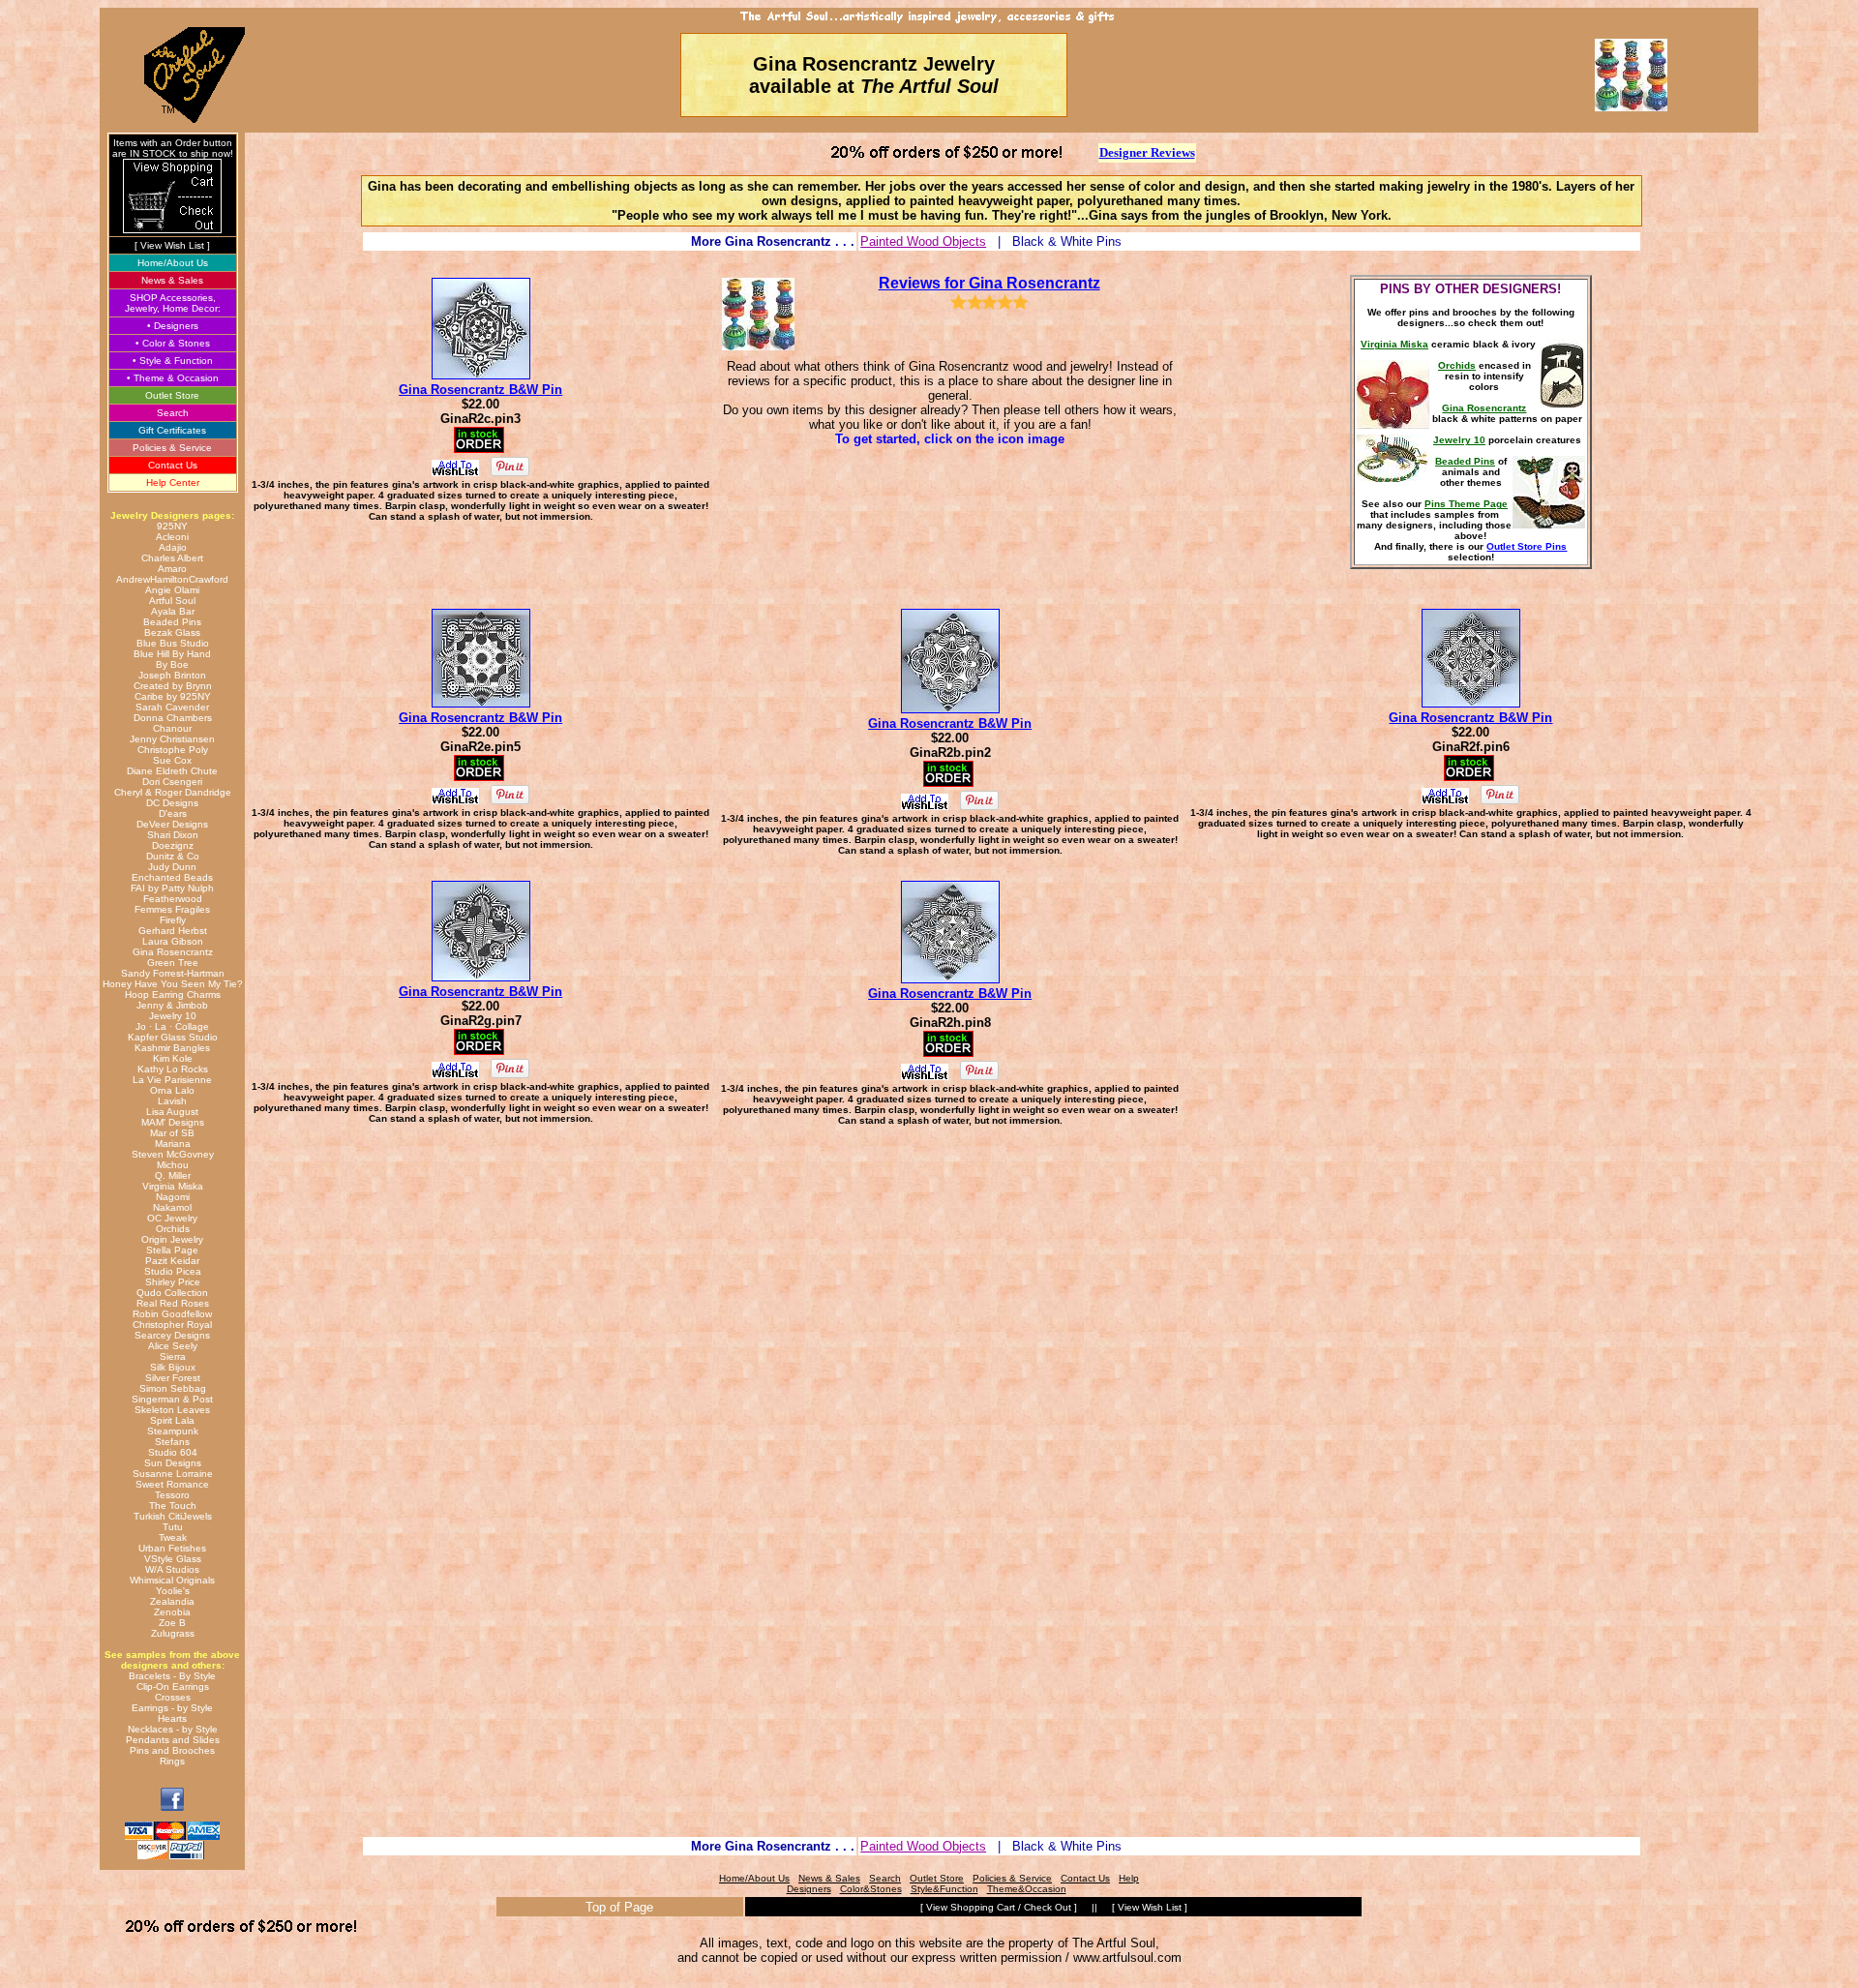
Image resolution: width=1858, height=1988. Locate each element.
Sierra (173, 1356)
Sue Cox (172, 760)
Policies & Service (172, 448)
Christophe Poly (173, 750)
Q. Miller (173, 1175)
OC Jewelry (172, 1218)
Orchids (173, 1229)
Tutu (173, 1527)
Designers (809, 1889)
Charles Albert (172, 558)
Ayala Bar (173, 611)
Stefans (172, 1442)
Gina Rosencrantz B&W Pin (480, 390)
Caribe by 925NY (173, 696)
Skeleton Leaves (172, 1410)
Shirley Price (173, 1282)
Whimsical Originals (172, 1580)
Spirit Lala (172, 1420)
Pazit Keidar (172, 1261)
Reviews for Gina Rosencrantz (989, 283)
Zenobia (172, 1612)
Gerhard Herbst (173, 931)
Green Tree (173, 963)
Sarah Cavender (172, 707)
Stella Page (172, 1250)
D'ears (173, 813)
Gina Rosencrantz (173, 952)
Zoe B (172, 1623)
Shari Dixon (173, 835)
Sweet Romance (172, 1484)
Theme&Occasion (1027, 1889)
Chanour (172, 728)
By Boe (172, 664)
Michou (173, 1165)
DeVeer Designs (172, 824)
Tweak (173, 1537)
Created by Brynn (173, 686)
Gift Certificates (172, 430)
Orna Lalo (172, 1090)
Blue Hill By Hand (172, 654)
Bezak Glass (172, 633)
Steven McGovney (173, 1154)
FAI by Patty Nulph (172, 888)
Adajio (173, 547)
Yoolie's (173, 1591)
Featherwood (173, 899)
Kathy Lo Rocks (173, 1069)
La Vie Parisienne (172, 1080)
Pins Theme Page (1466, 504)
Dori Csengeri (172, 782)
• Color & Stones (173, 343)
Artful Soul (172, 601)
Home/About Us (173, 263)
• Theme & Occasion (173, 378)
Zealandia (172, 1601)
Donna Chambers (173, 718)
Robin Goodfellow (172, 1314)
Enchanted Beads (172, 877)
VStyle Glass (173, 1559)
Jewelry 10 (173, 1016)
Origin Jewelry (172, 1239)
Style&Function (944, 1889)
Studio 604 (173, 1452)
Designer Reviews (1147, 152)
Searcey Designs (172, 1335)
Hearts (172, 1718)
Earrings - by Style (172, 1708)
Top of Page (619, 1907)
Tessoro (172, 1495)
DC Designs (172, 803)
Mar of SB (172, 1133)
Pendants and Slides (173, 1740)
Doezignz (173, 845)
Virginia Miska (173, 1186)
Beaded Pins (172, 622)
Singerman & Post (172, 1399)
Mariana (173, 1144)
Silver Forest (173, 1378)
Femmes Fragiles (172, 909)
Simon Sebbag (173, 1388)
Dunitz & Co (173, 856)
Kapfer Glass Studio (173, 1037)
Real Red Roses (173, 1303)
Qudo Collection (172, 1293)
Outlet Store (172, 395)
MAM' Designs (173, 1122)
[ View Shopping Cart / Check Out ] (999, 1907)
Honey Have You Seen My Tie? (173, 984)
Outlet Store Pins (1527, 546)
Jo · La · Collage (172, 1026)
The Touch (173, 1506)
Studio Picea (173, 1271)
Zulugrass (173, 1633)
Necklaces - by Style (173, 1729)
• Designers (173, 326)
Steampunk (173, 1431)
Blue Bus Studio (173, 643)
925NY (172, 526)
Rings (172, 1761)
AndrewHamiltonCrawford (172, 579)
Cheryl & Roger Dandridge (173, 792)
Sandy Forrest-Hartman (173, 973)
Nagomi (173, 1197)
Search (173, 413)
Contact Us (173, 465)
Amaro (172, 569)
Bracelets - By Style (172, 1676)
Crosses (173, 1697)
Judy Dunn (172, 867)
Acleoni (172, 537)
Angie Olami (172, 590)
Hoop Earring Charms (173, 994)
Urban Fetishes (172, 1548)
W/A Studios (172, 1569)
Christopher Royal (172, 1325)
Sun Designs (173, 1463)
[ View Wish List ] (172, 245)
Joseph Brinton (172, 675)
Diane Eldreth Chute (172, 771)
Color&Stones (871, 1889)
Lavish (172, 1101)
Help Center (173, 482)
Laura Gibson (173, 941)
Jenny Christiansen (172, 739)
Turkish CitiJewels (173, 1516)
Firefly (173, 920)
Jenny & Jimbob (172, 1005)
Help (1129, 1878)
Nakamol (172, 1207)
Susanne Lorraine (173, 1474)
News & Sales (172, 280)
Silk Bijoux (173, 1367)
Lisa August (172, 1112)
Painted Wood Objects (923, 241)
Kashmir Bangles (172, 1048)
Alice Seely (173, 1346)
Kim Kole (173, 1058)
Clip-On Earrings (173, 1687)
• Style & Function (173, 361)
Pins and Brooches (172, 1750)
